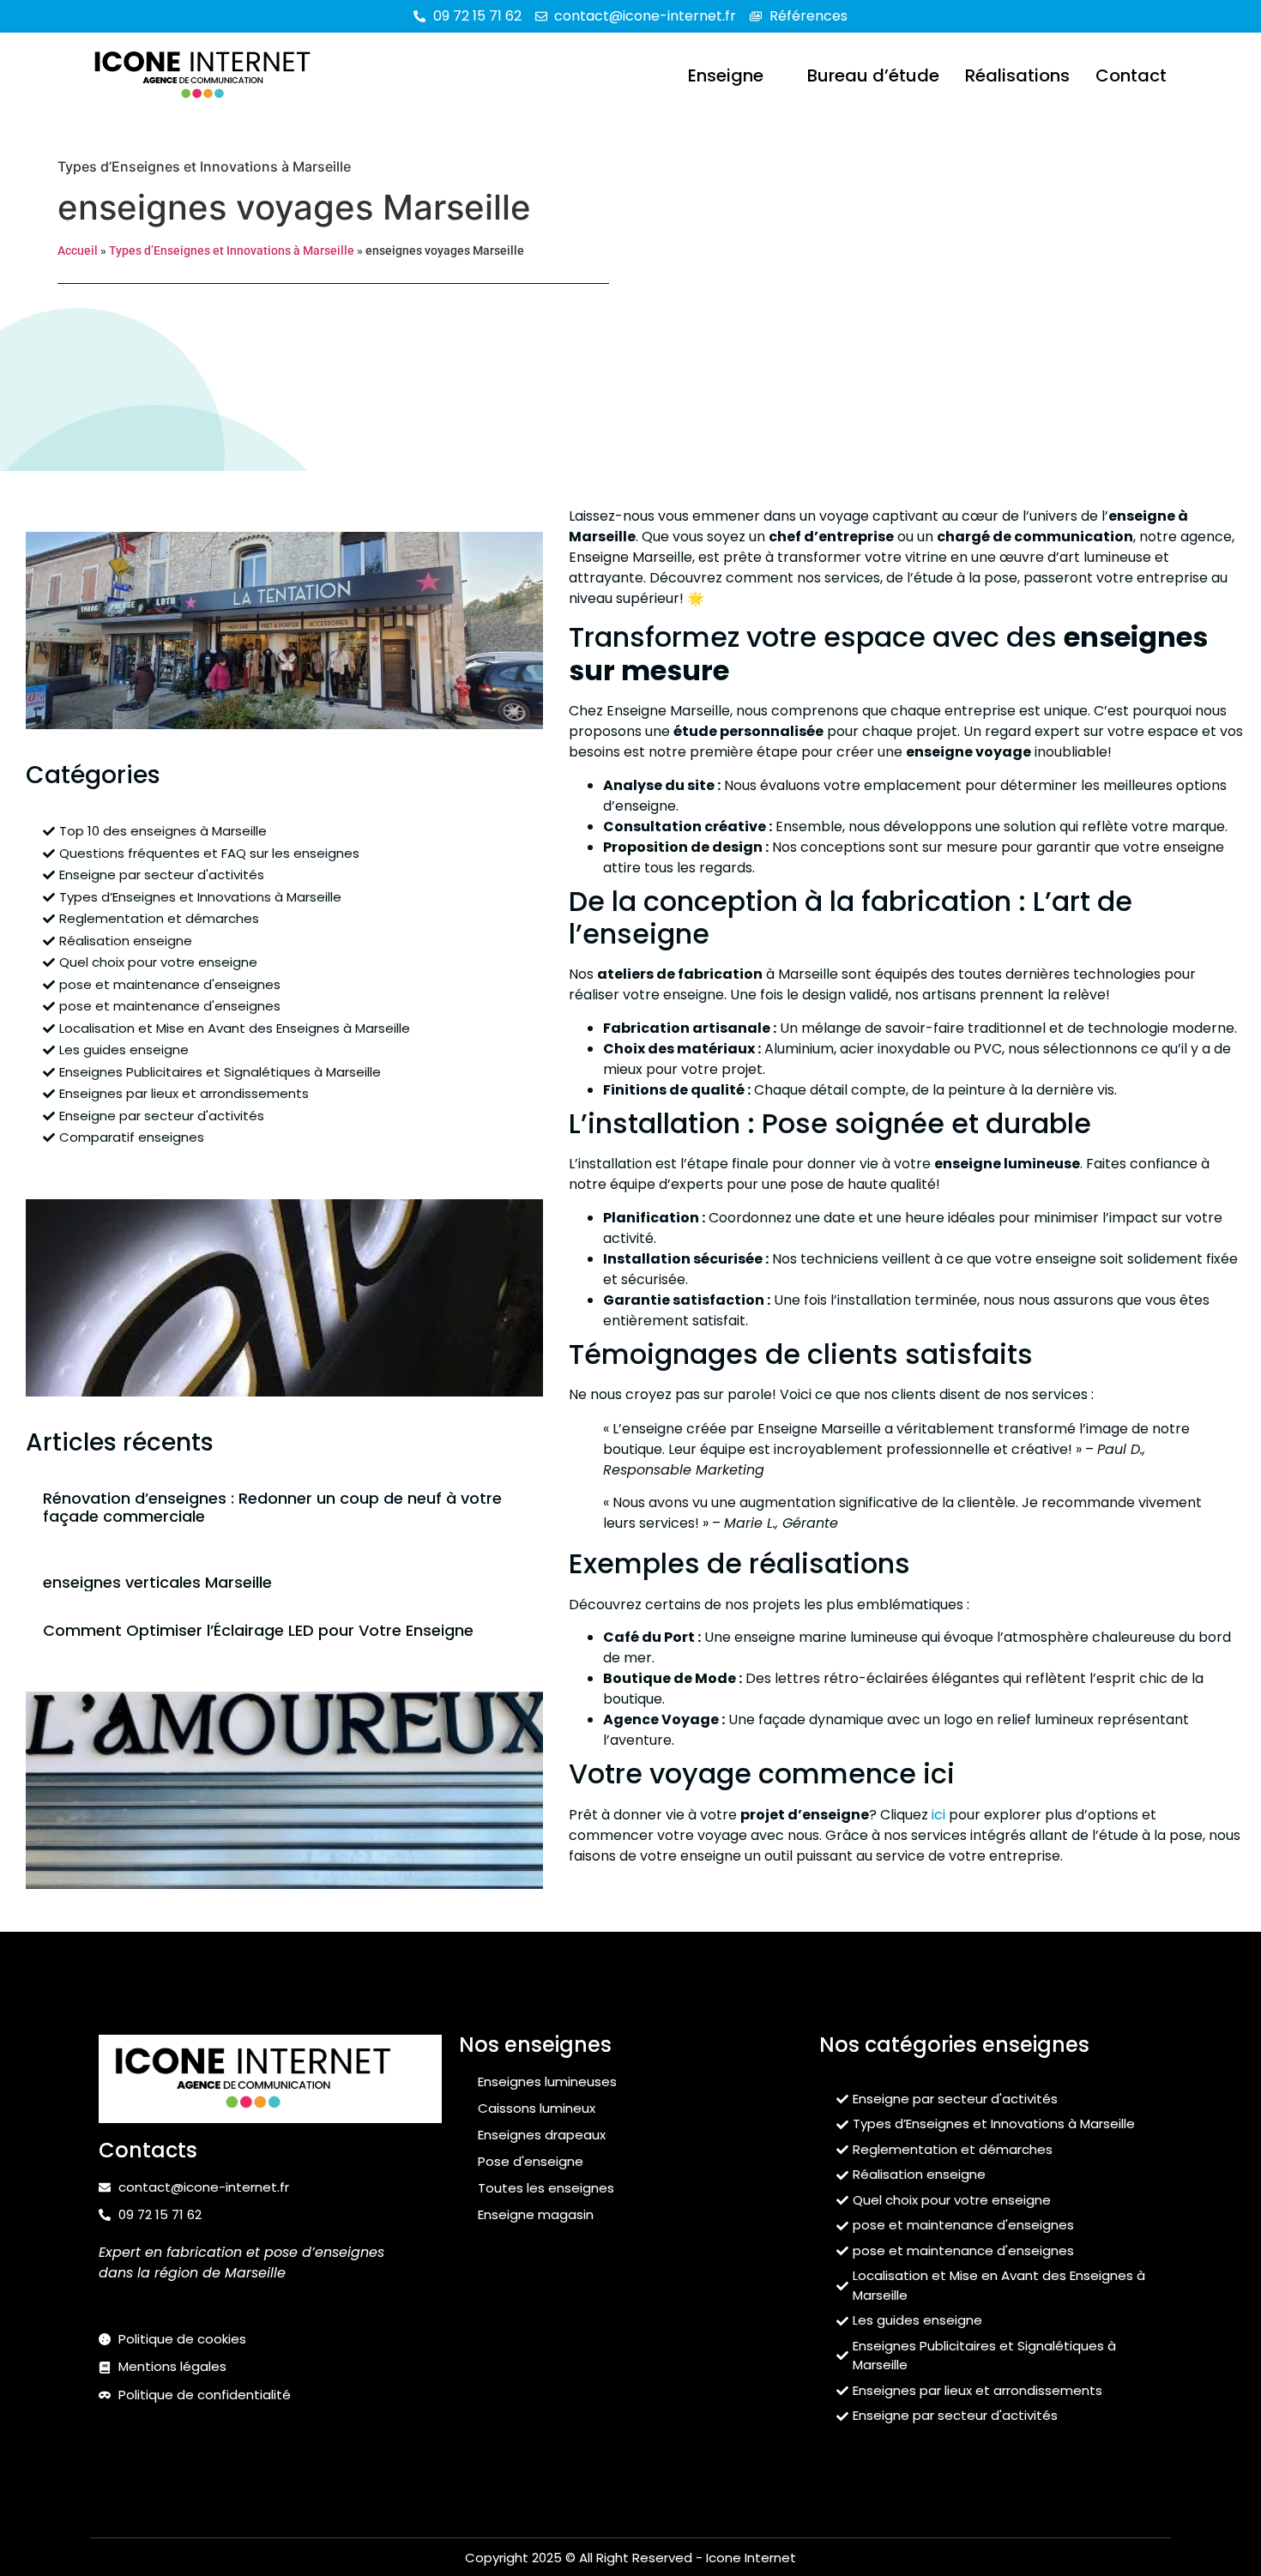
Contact (1131, 75)
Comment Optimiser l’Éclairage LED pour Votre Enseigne (258, 1630)
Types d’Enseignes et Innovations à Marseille (204, 166)
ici (938, 1815)
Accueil (78, 250)
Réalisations (1017, 75)
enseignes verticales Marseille (157, 1582)
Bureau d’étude (873, 75)
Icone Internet (751, 2558)
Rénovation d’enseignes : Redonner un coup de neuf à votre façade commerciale (272, 1508)
